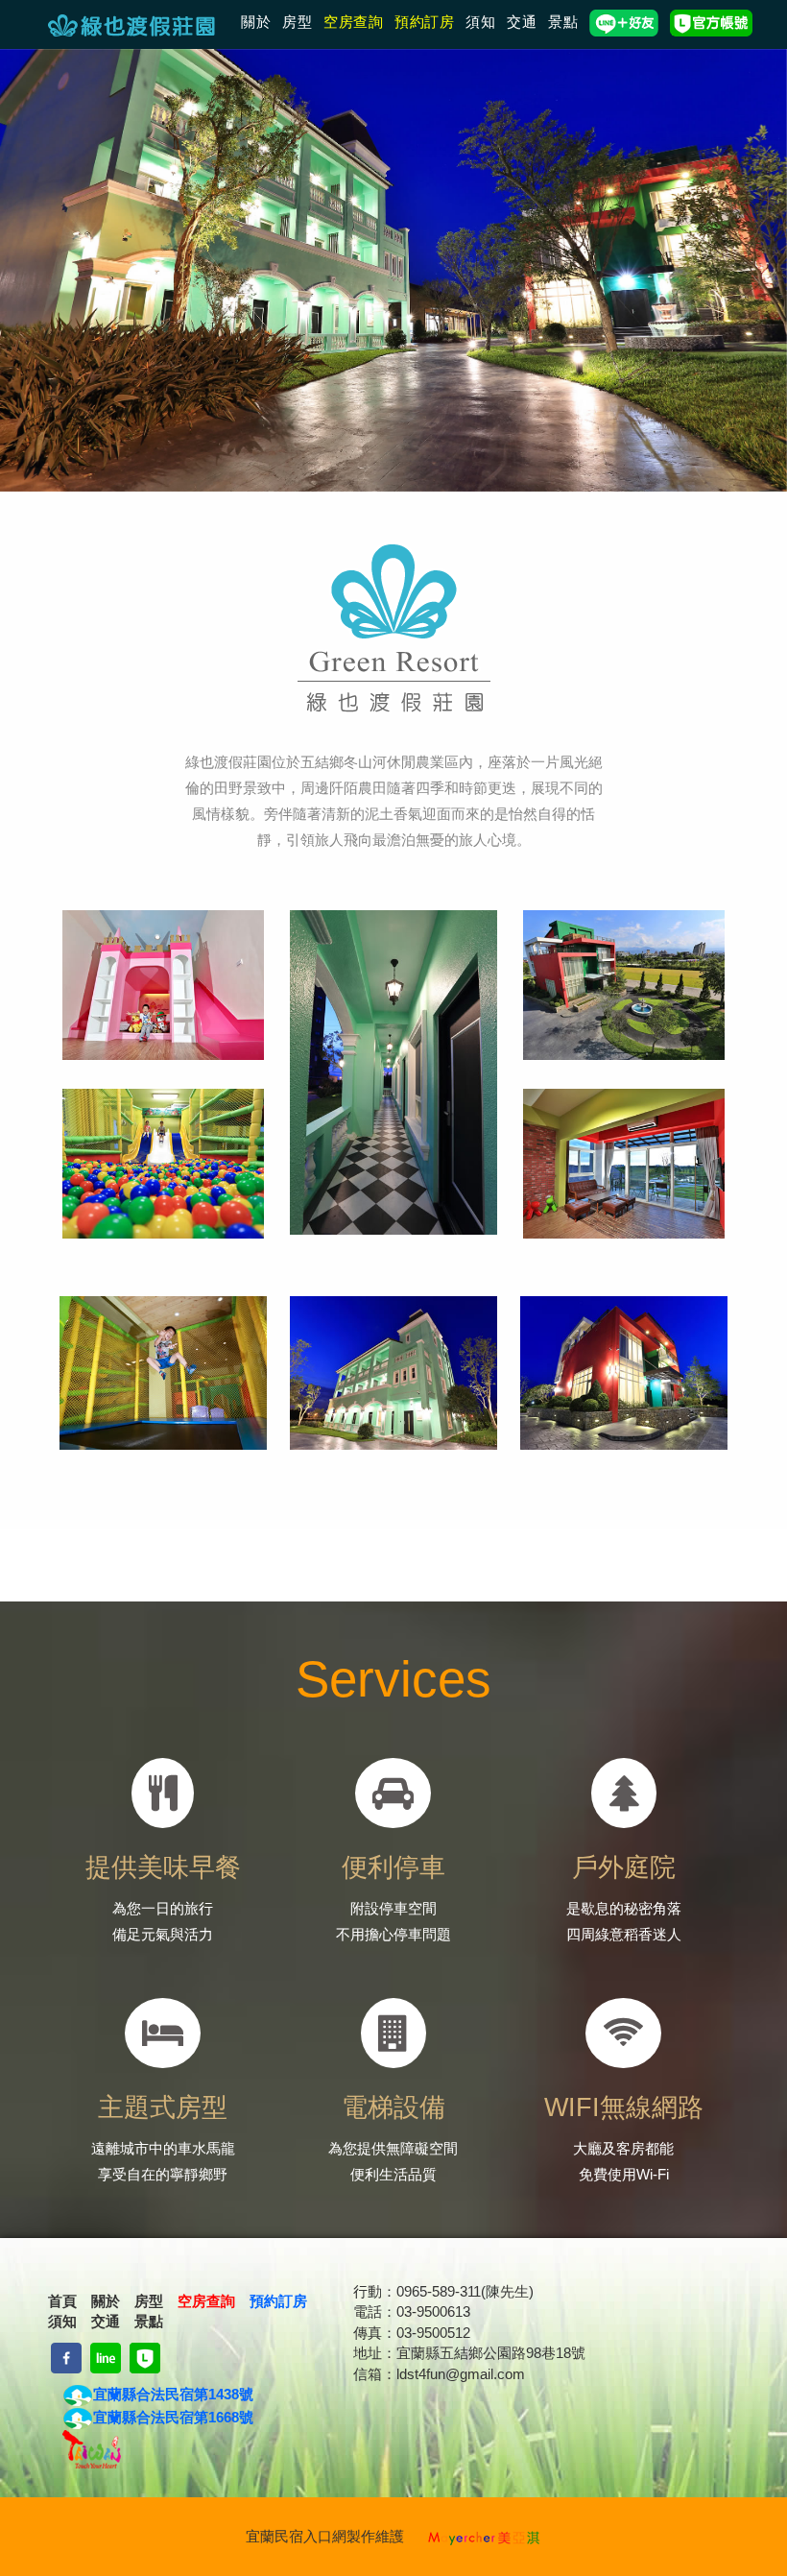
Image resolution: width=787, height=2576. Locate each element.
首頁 (62, 2301)
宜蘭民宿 (274, 2536)
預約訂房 (424, 22)
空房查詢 (353, 22)
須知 (480, 22)
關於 (256, 22)
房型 (297, 22)
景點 (563, 22)
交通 (522, 22)
